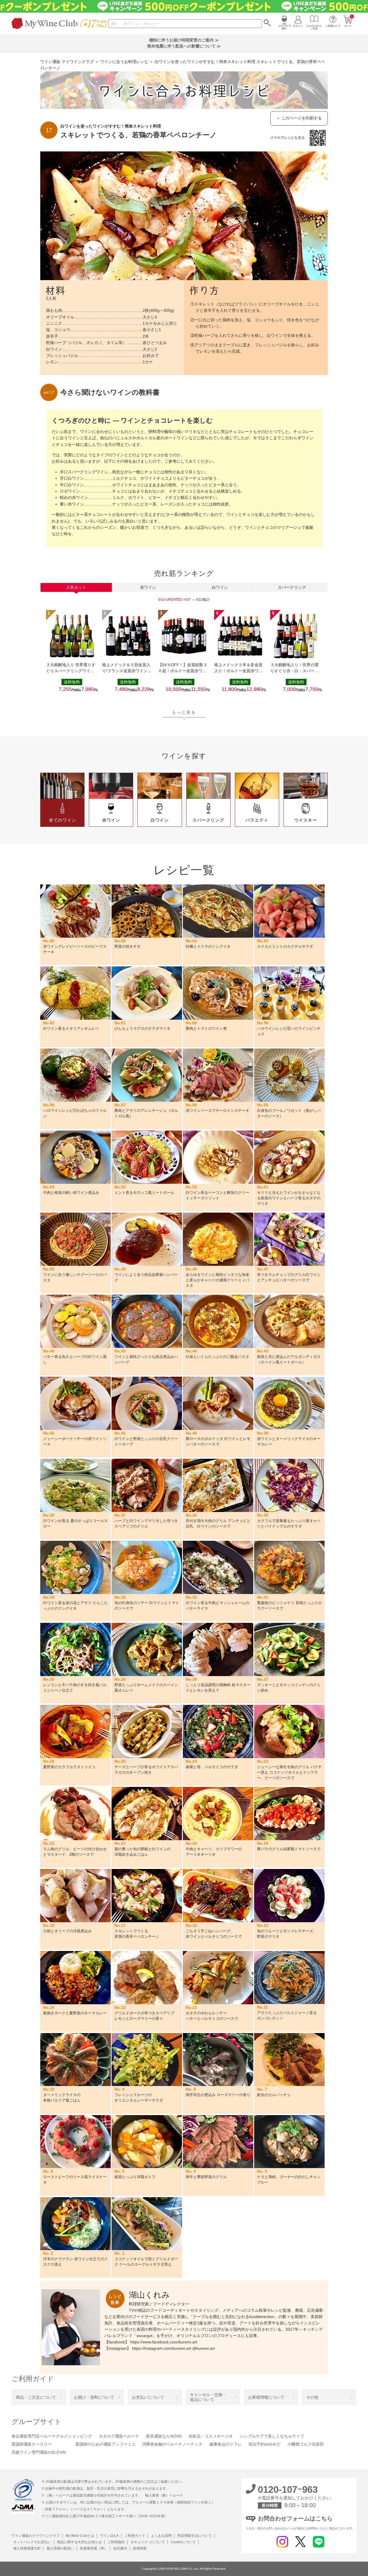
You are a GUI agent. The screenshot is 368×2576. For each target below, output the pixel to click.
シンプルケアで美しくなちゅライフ (272, 2436)
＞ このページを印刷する (299, 118)
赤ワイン (148, 587)
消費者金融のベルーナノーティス (172, 2444)
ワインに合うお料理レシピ (124, 62)
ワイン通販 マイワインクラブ (67, 62)
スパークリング (292, 587)
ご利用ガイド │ (136, 2536)
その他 (312, 2397)
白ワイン (220, 587)
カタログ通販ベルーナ (119, 2436)
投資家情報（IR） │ (95, 2548)
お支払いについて (148, 2397)
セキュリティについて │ (149, 2542)
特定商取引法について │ (196, 2536)
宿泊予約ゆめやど (264, 2444)
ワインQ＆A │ (111, 2536)
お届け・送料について (94, 2397)
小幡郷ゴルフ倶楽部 (306, 2444)
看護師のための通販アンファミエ (106, 2444)
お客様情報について (266, 2397)
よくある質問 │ (162, 2536)
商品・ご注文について (36, 2397)
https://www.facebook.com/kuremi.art (164, 2342)
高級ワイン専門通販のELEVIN (39, 2452)
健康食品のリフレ (225, 2444)
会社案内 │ (121, 2548)
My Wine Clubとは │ (81, 2536)
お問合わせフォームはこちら (295, 2518)
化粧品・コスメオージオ (211, 2436)
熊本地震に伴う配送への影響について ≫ (184, 46)
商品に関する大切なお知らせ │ (80, 2542)
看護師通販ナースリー (32, 2444)
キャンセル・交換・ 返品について (208, 2397)
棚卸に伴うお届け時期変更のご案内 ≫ (184, 40)
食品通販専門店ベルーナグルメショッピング (52, 2436)
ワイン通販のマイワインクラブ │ (38, 2536)
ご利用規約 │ (117, 2542)
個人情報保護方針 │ (28, 2548)
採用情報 (139, 2548)
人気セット (76, 587)
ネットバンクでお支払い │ (33, 2542)
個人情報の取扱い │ (62, 2548)
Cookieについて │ (184, 2542)
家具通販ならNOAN (164, 2436)
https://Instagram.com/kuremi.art (162, 2348)
